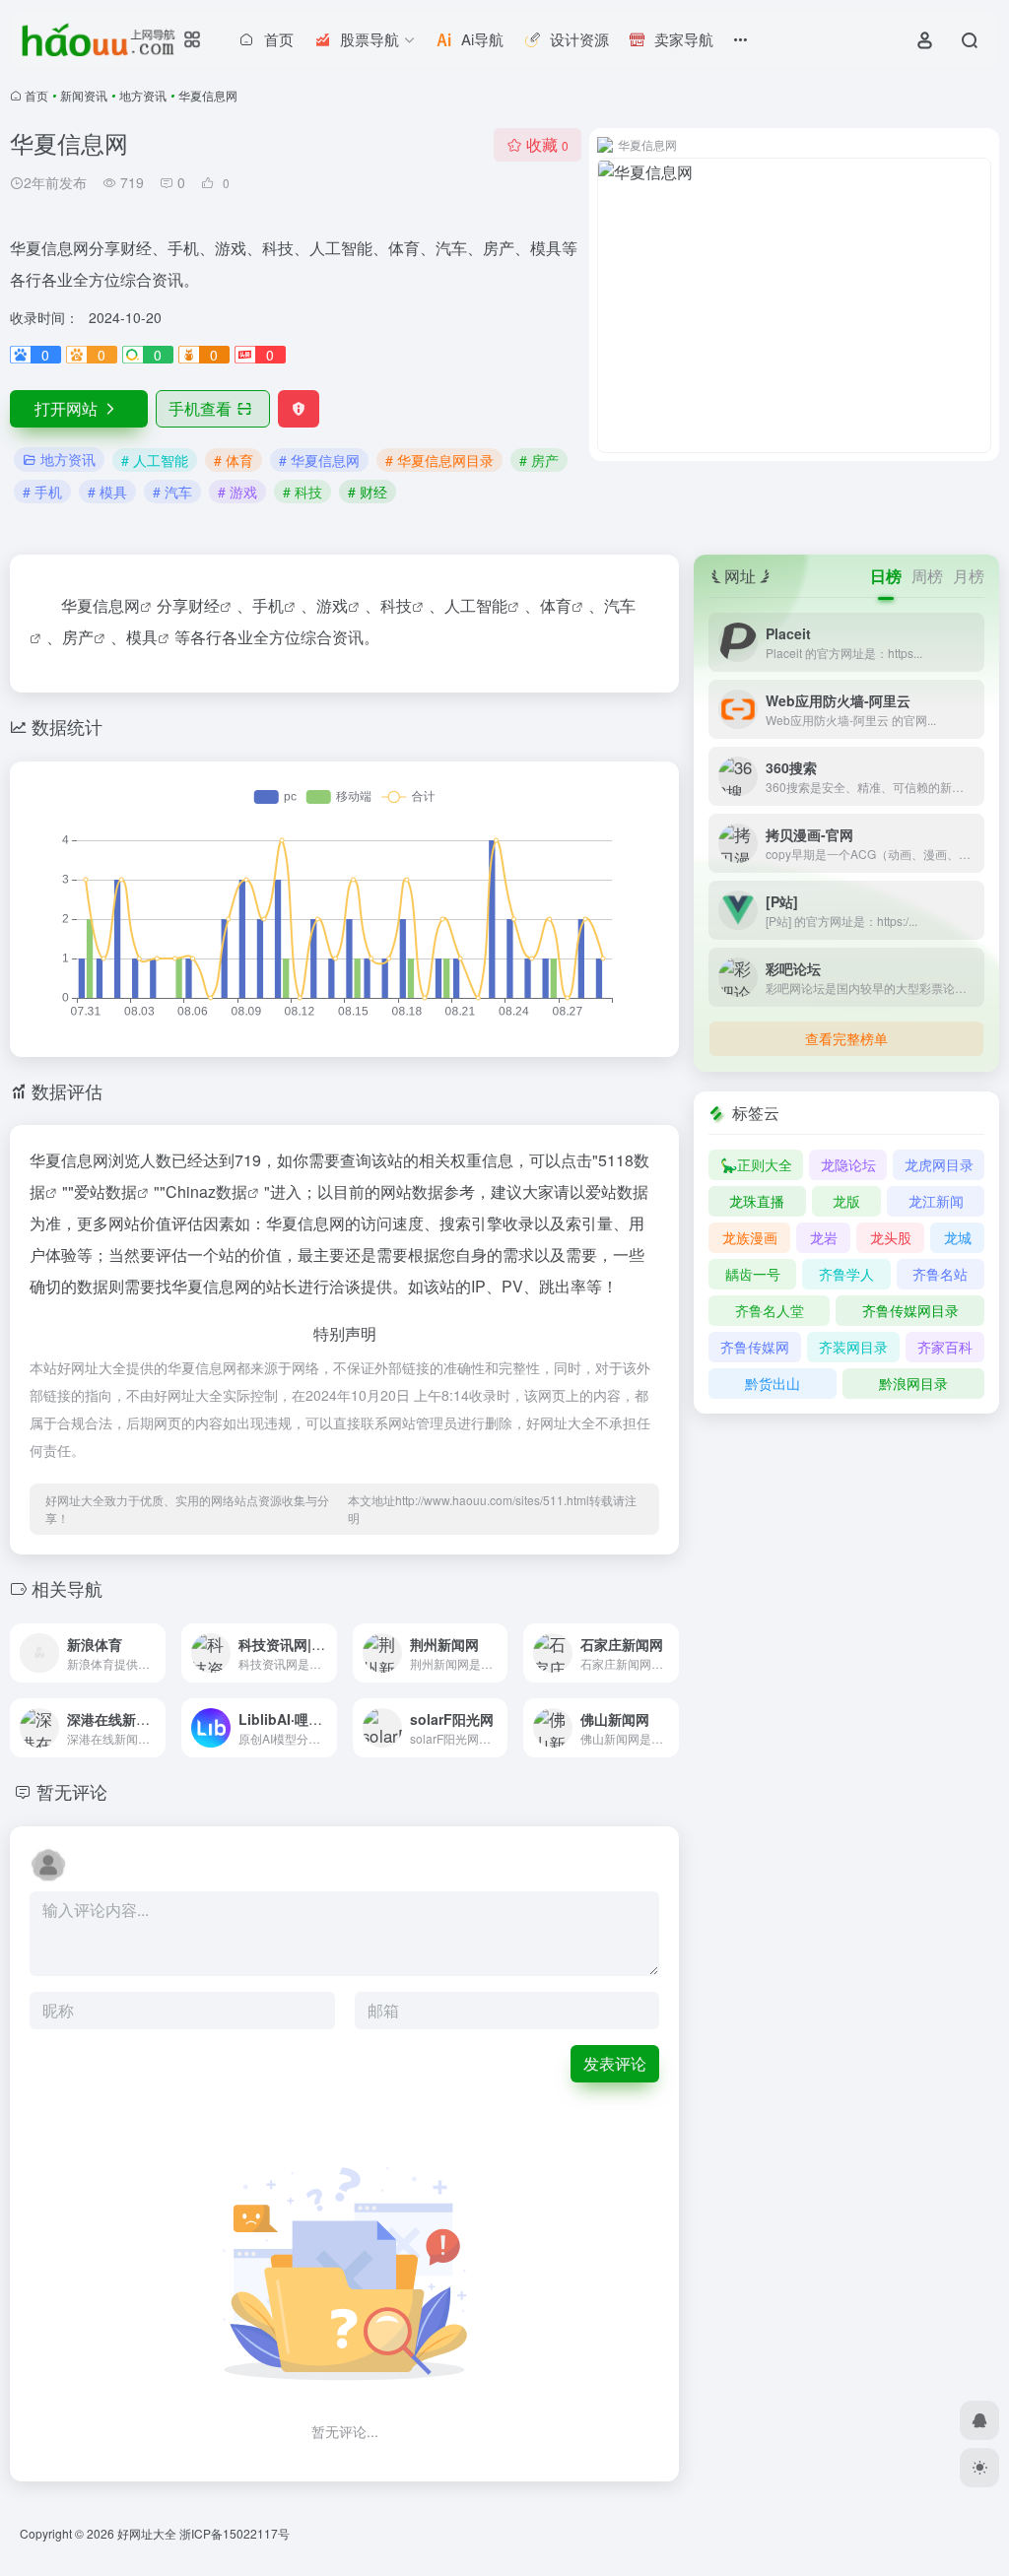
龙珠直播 (757, 1201)
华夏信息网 (101, 605)
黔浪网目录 (913, 1383)
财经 (204, 605)
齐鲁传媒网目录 (910, 1310)
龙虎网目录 (939, 1164)
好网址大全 (147, 2533)
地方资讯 (143, 95)
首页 (36, 95)
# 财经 (368, 492)
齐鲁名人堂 (770, 1310)
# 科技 (303, 492)
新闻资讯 (84, 95)
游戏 (332, 605)
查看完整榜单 (846, 1038)
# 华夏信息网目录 (439, 460)
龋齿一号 (753, 1274)
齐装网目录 (853, 1347)
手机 (268, 605)
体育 (556, 605)
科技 (396, 605)
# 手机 (42, 492)
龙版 (846, 1201)
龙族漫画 (750, 1237)
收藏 (547, 144)
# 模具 (107, 492)
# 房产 (539, 460)
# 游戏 (237, 492)
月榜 (969, 576)
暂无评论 (72, 1791)
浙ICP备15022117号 (235, 2533)
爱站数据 (105, 1191)
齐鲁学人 (846, 1274)
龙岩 (824, 1237)
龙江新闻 (936, 1201)
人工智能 (476, 605)
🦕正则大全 (756, 1164)
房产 (78, 637)
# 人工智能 (155, 460)
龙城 (958, 1237)
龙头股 (891, 1237)
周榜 (927, 576)
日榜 (886, 576)
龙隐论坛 (848, 1164)
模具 (142, 637)
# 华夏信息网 (319, 460)
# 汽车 (172, 492)
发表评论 (615, 2063)
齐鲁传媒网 (755, 1347)
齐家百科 (945, 1347)
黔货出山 (773, 1383)
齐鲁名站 (940, 1274)
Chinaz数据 (206, 1191)
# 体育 (234, 460)
